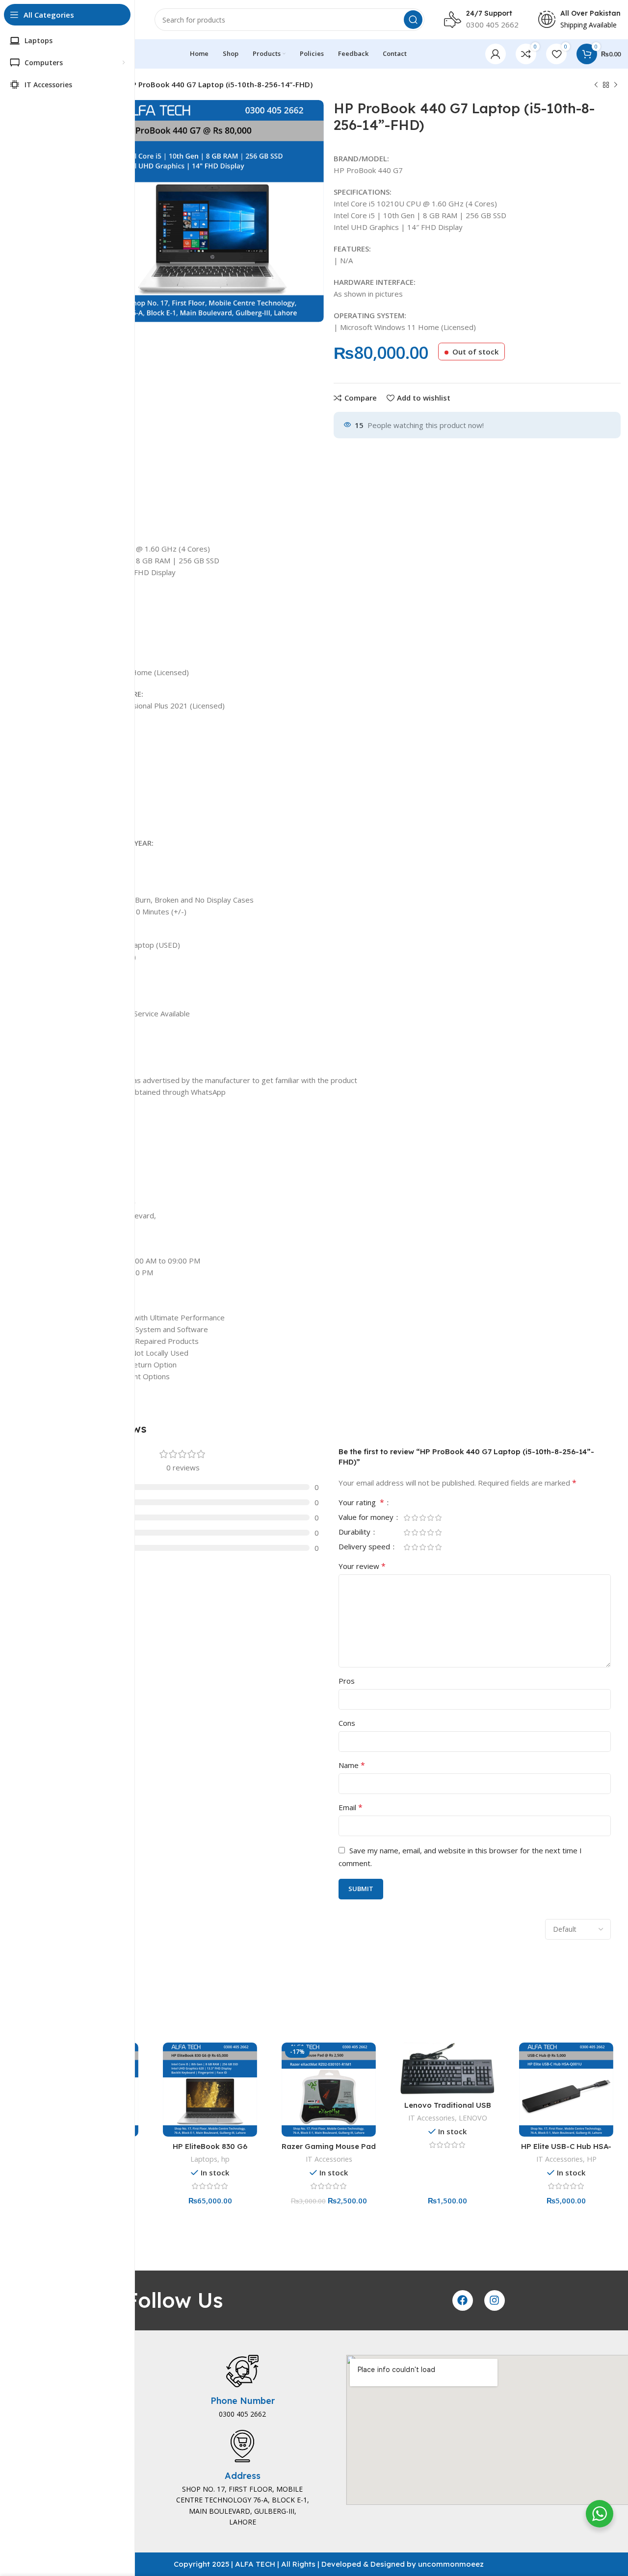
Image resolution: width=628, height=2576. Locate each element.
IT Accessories (329, 2159)
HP (592, 2159)
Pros (347, 1681)
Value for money (367, 1518)
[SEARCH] (413, 20)
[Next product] (616, 85)
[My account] (496, 54)
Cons (347, 1723)
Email (351, 1807)
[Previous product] (596, 85)
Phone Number (243, 2401)
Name (352, 1765)
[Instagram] (495, 2300)
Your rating (361, 1503)
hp (225, 2159)
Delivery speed (365, 1547)
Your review (362, 1566)
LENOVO (473, 2118)
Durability (355, 1532)
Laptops (204, 2159)
